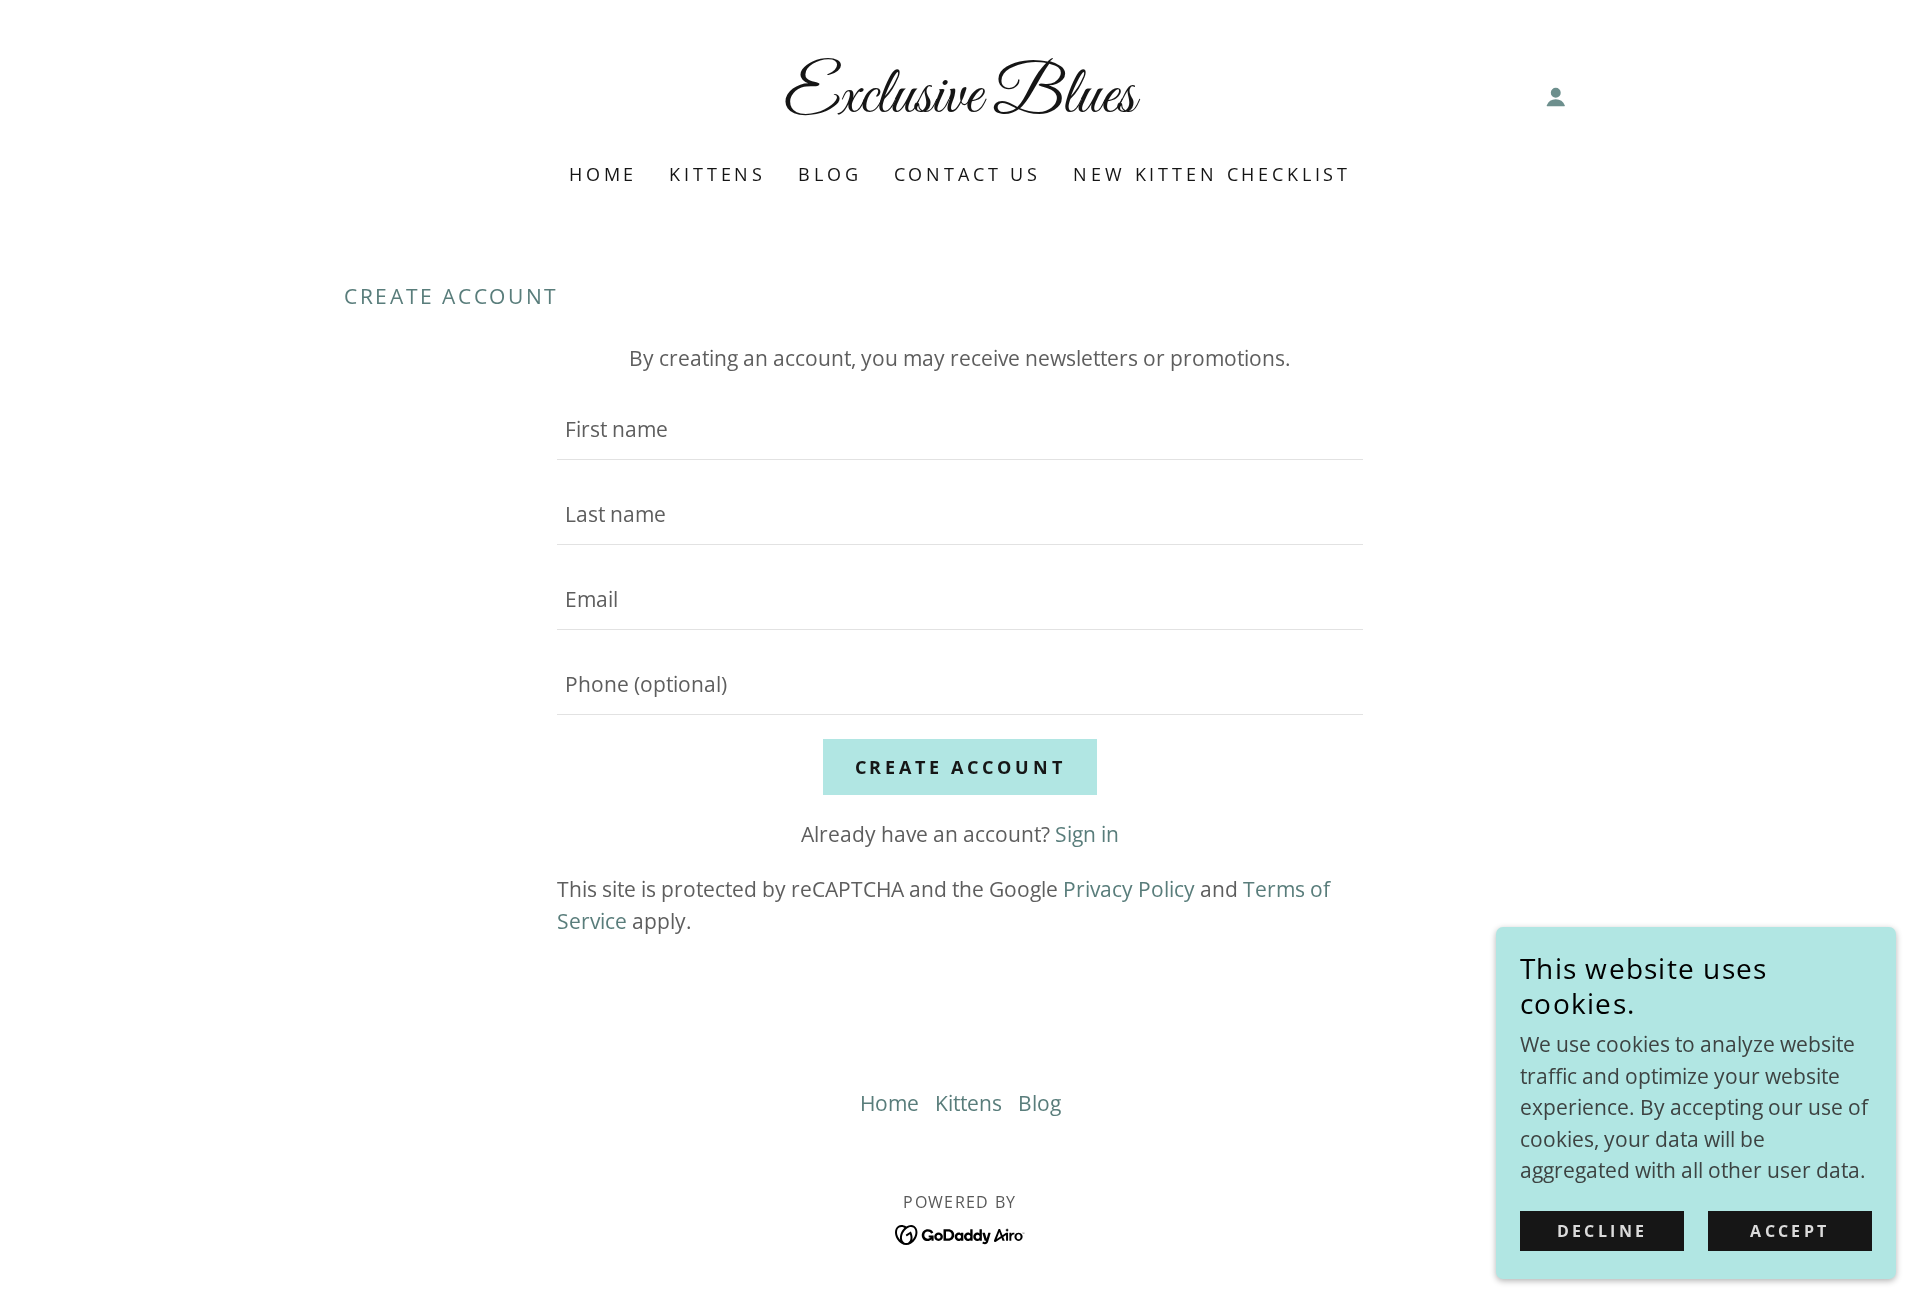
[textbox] (959, 429)
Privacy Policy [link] (1129, 889)
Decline (1602, 1230)
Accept (1790, 1230)
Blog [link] (829, 174)
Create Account (960, 767)
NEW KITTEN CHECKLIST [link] (1212, 174)
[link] (960, 104)
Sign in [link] (1087, 834)
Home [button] (889, 1103)
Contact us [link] (968, 174)
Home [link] (603, 174)
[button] (1556, 97)
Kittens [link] (717, 174)
